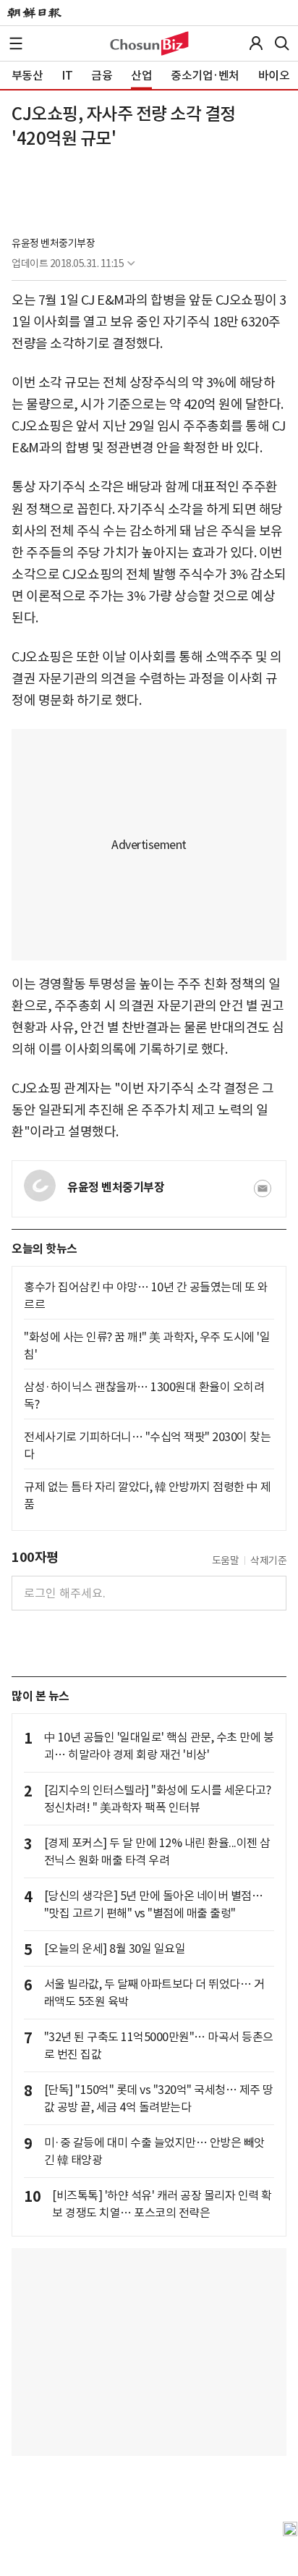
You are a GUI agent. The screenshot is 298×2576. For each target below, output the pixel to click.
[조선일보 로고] (34, 13)
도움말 (226, 1561)
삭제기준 (268, 1561)
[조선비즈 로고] (149, 43)
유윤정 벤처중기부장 (53, 243)
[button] (16, 43)
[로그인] (256, 43)
